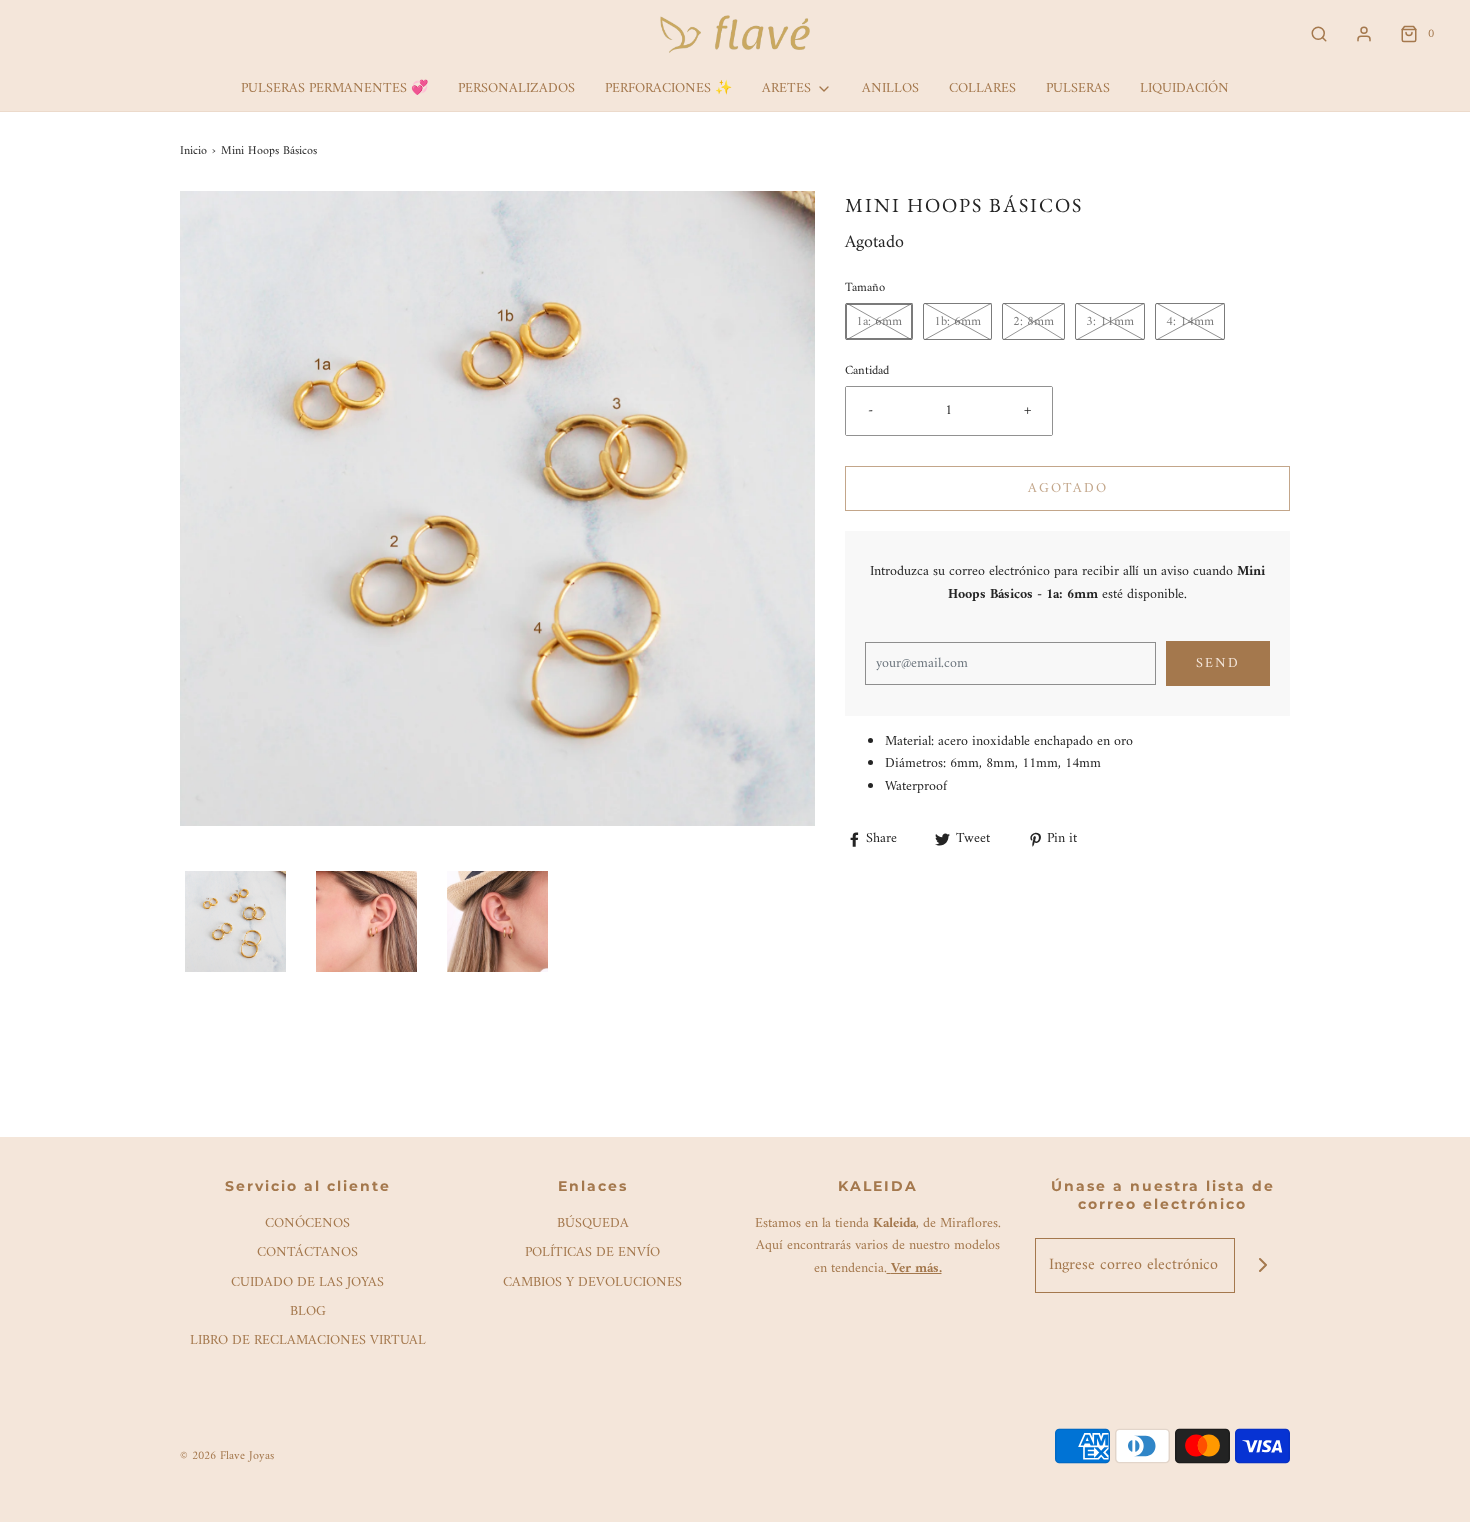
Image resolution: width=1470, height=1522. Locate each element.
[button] (235, 921)
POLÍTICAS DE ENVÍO (592, 1253)
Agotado (1068, 488)
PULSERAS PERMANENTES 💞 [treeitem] (334, 88)
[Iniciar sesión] (1364, 34)
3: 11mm (1110, 321)
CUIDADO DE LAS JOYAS (307, 1283)
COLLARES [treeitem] (982, 88)
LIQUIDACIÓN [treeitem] (1184, 88)
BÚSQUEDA (593, 1224)
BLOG (308, 1312)
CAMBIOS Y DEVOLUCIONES (592, 1283)
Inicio (193, 151)
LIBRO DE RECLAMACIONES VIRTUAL (308, 1341)
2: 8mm (1033, 321)
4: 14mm (1190, 321)
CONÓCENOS (307, 1224)
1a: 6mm (879, 321)
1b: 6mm (957, 321)
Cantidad (867, 371)
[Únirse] (1262, 1265)
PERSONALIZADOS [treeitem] (516, 88)
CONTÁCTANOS (307, 1253)
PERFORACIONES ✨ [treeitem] (668, 88)
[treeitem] (797, 89)
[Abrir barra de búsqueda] (1319, 34)
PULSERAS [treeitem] (1078, 88)
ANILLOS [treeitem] (890, 88)
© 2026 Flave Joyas (227, 1456)
